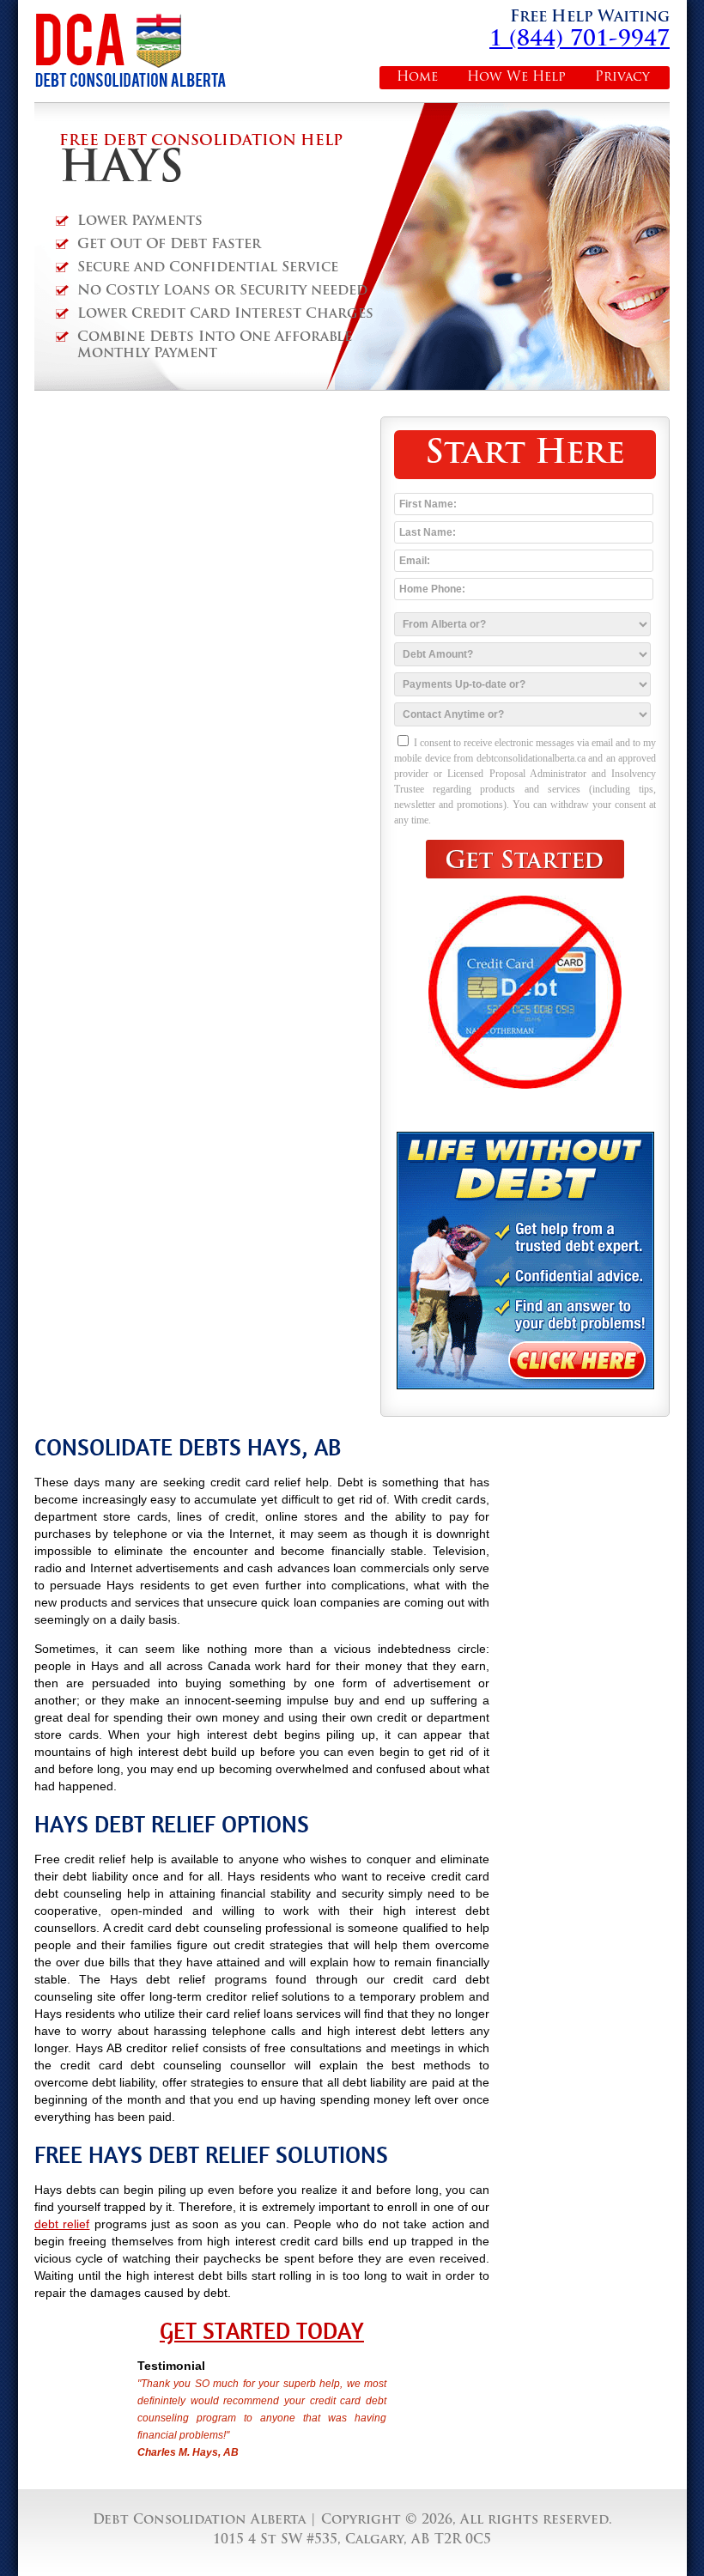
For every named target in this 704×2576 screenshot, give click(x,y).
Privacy (622, 78)
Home (417, 78)
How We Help (516, 78)
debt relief (62, 2224)
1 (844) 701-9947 (580, 40)
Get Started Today (262, 2331)
